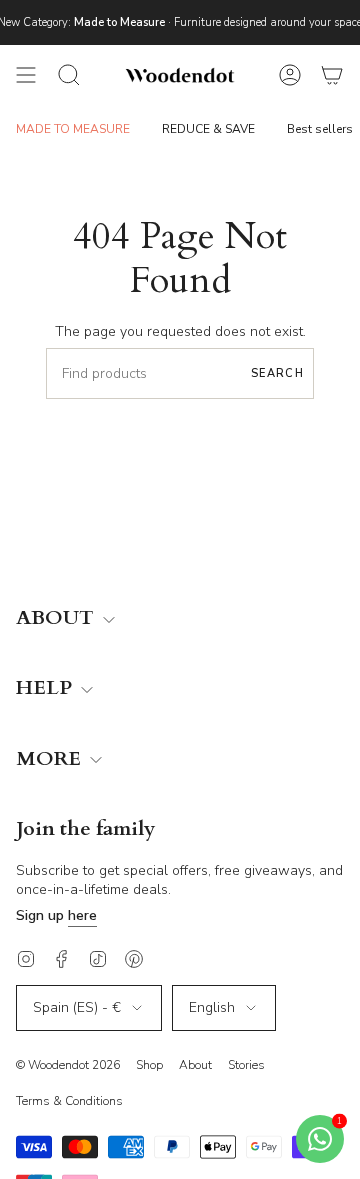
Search (277, 373)
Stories (246, 1065)
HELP (46, 688)
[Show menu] (26, 75)
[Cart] (332, 75)
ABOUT (57, 618)
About (195, 1065)
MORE (51, 759)
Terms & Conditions (69, 1101)
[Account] (290, 75)
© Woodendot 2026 (68, 1065)
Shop (149, 1065)
